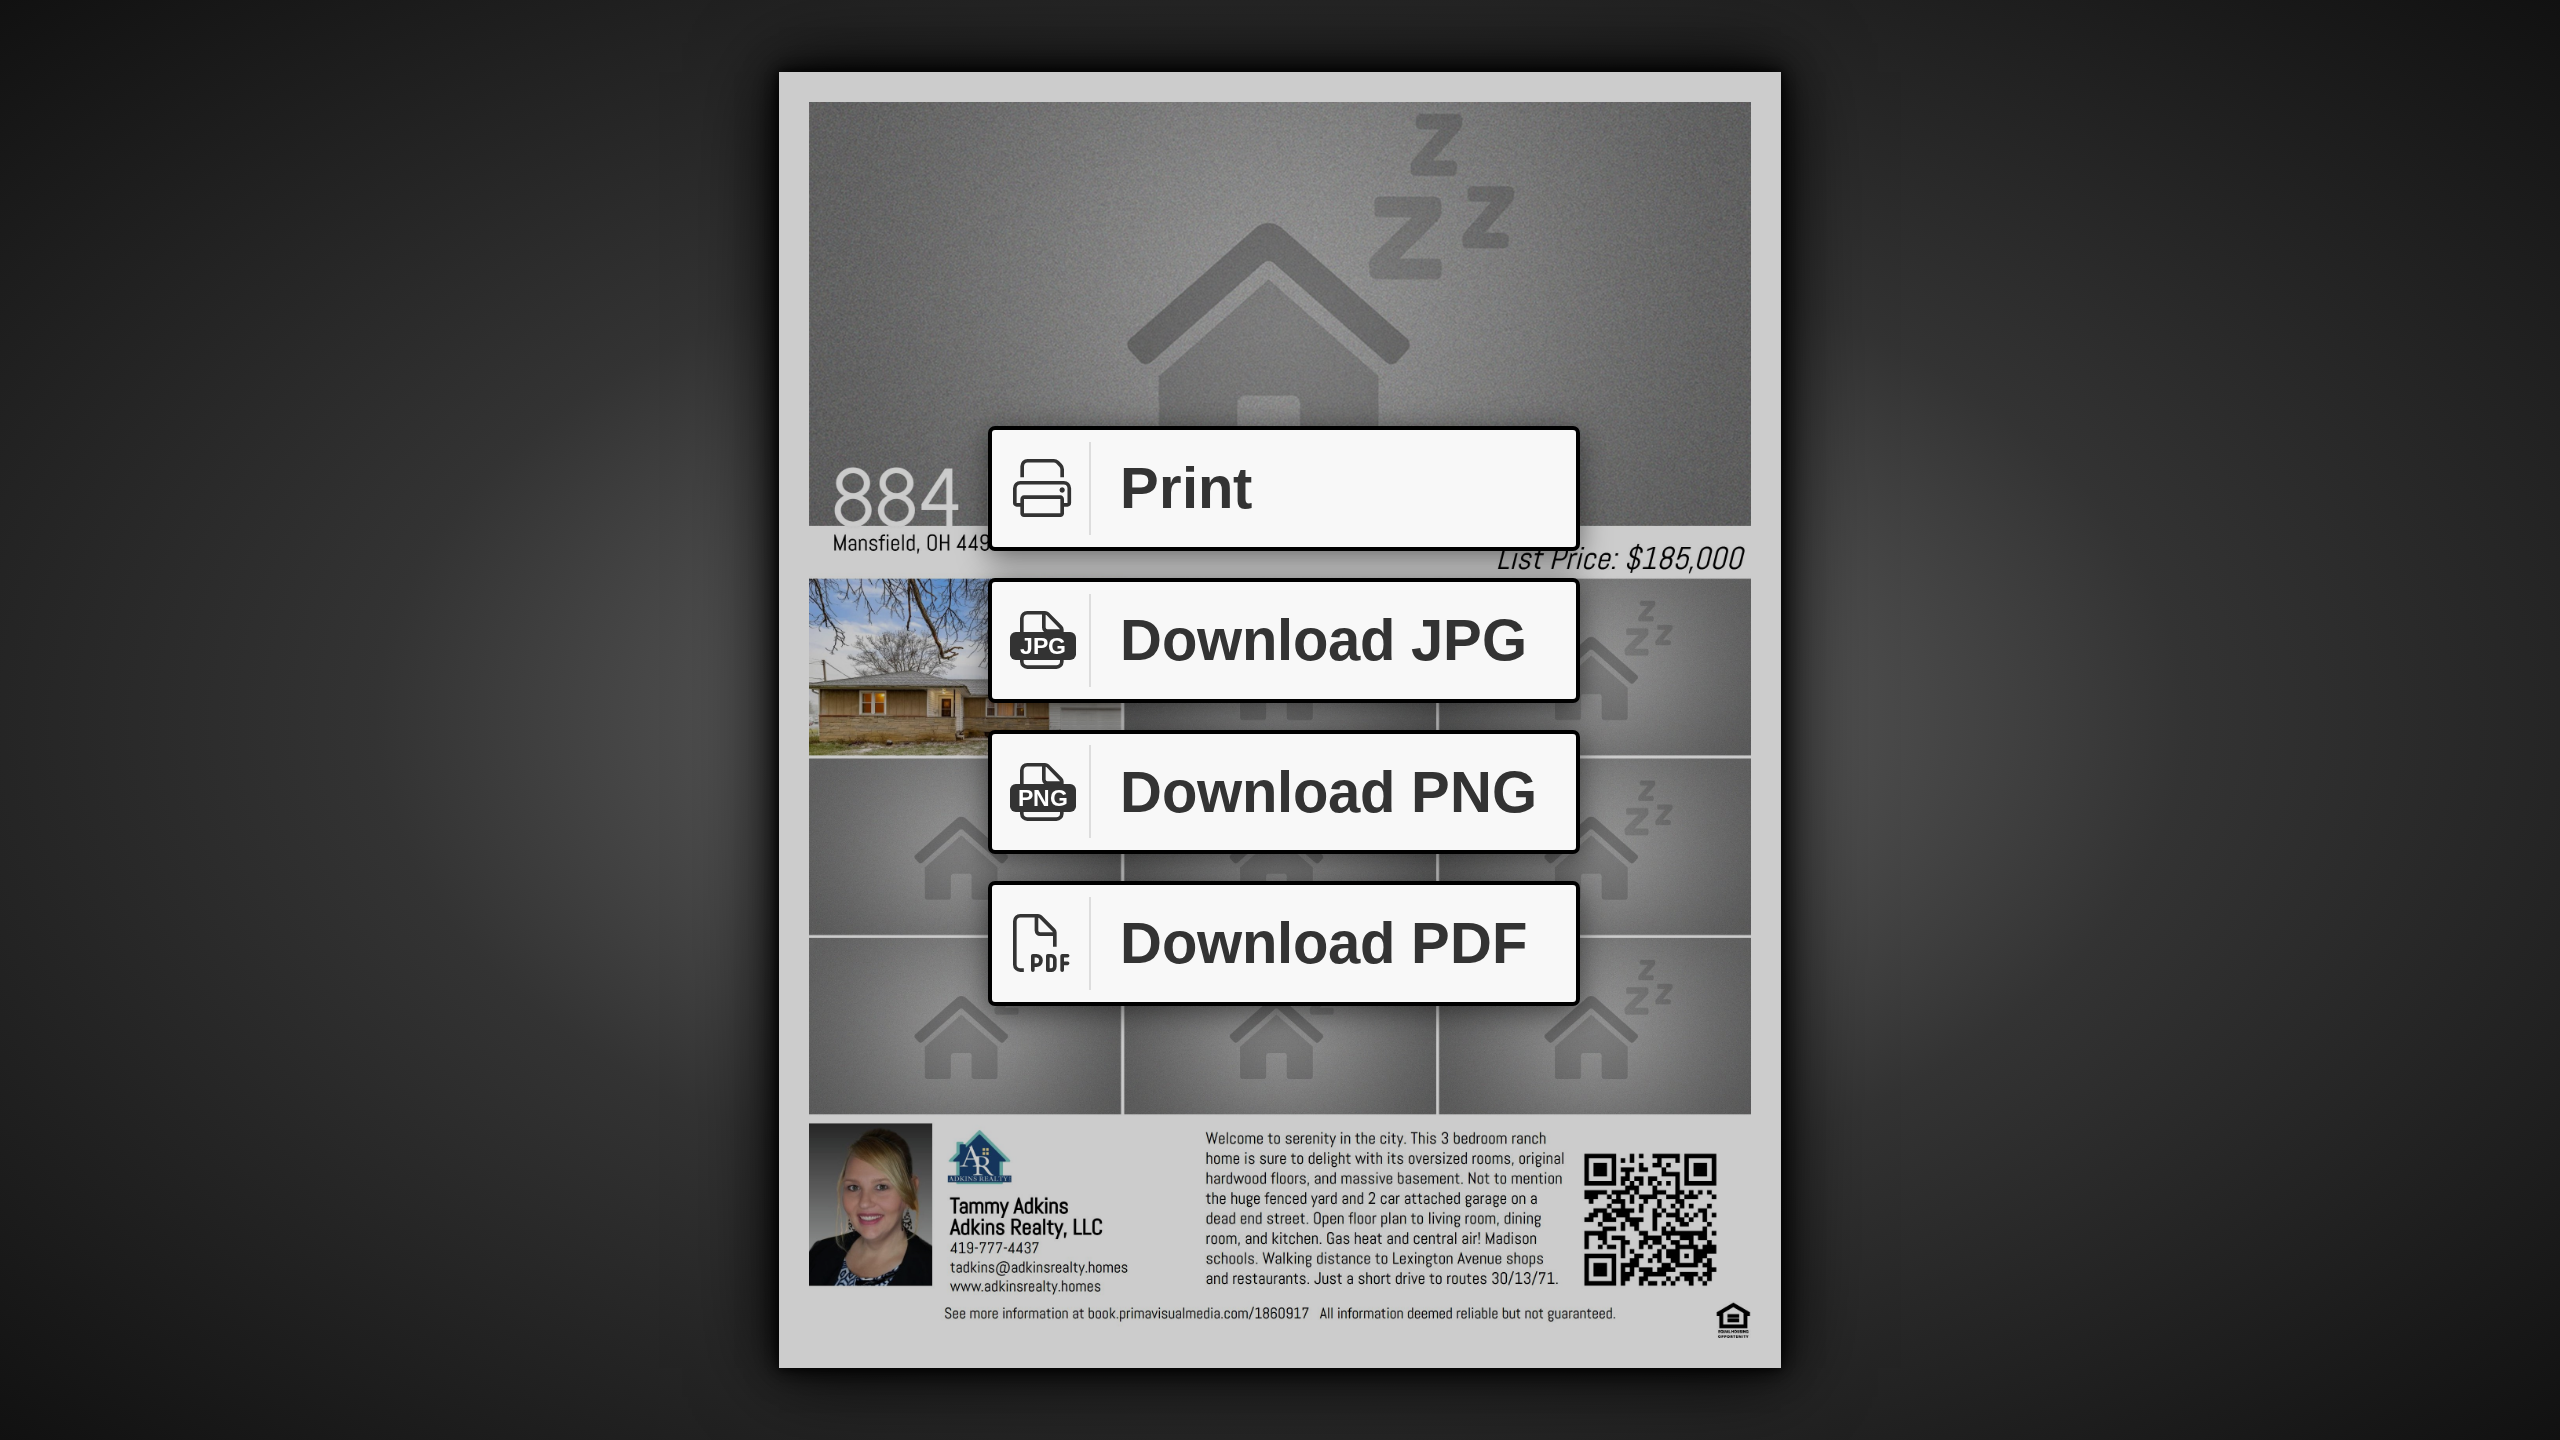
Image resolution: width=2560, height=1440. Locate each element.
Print (1186, 487)
